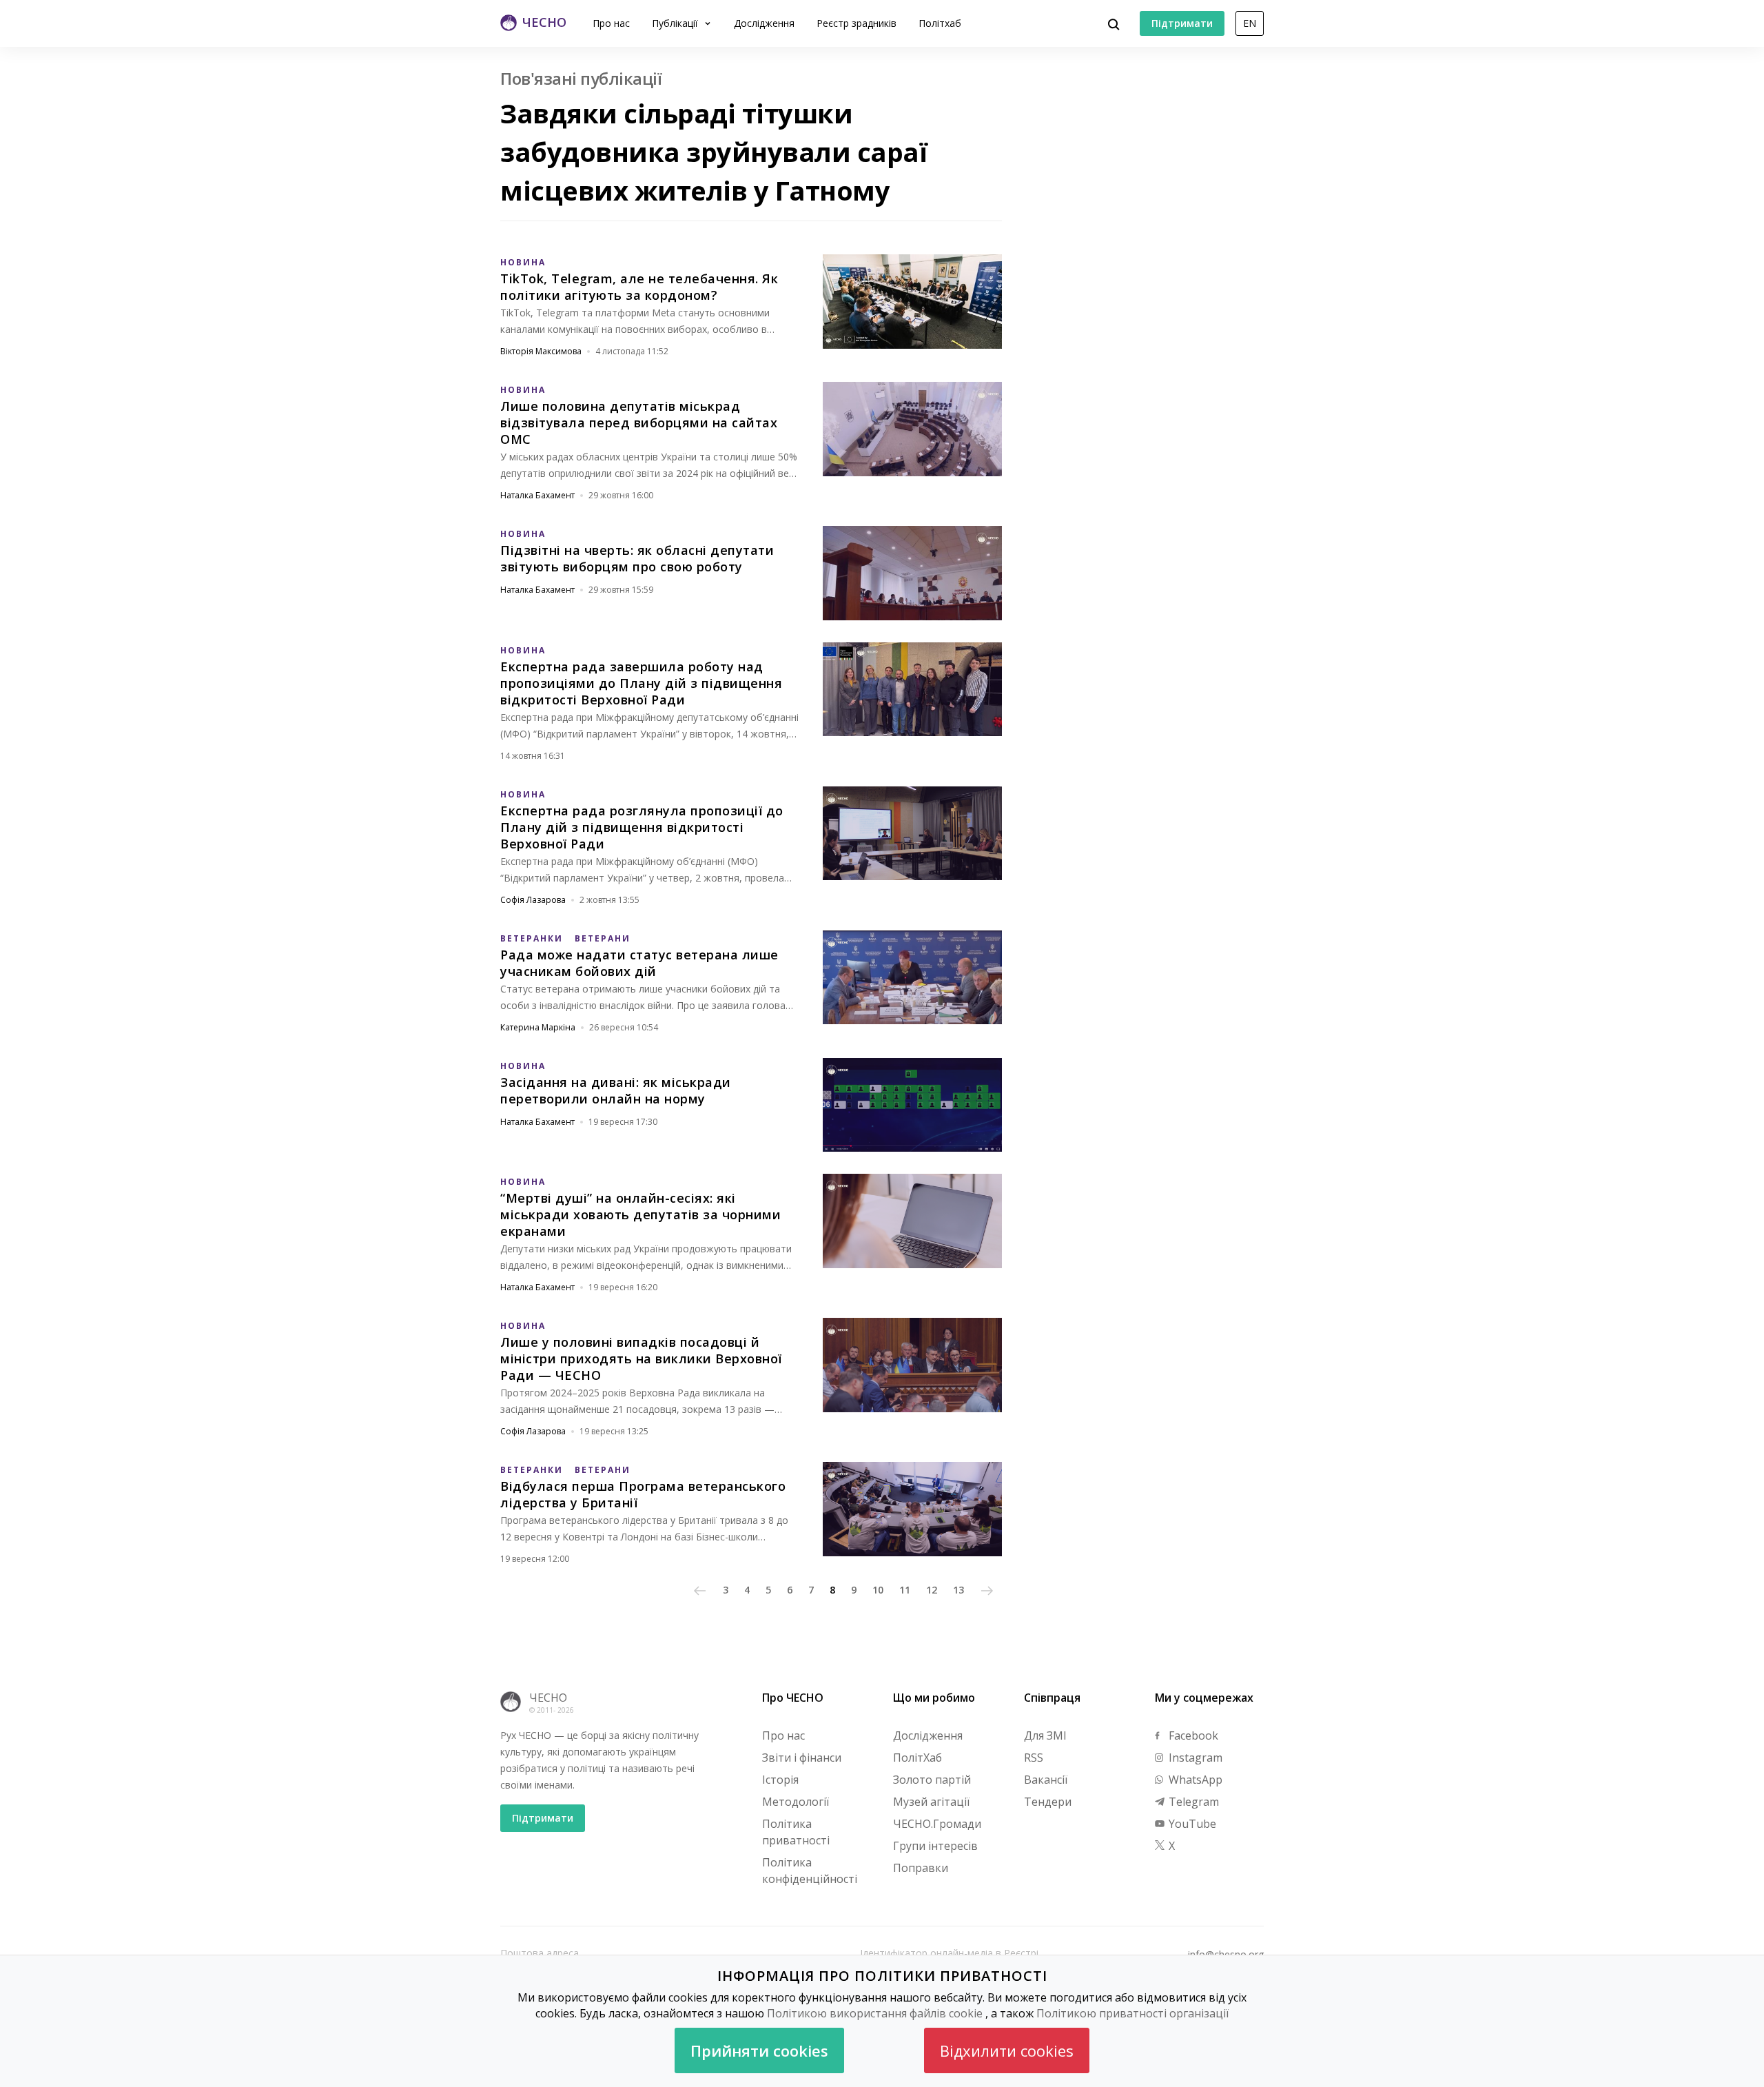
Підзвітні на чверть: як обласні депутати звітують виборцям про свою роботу (637, 558)
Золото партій (932, 1780)
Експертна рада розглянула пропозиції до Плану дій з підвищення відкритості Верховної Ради (642, 827)
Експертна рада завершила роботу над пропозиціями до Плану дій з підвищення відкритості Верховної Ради (641, 683)
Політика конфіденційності (810, 1871)
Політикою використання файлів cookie (875, 2013)
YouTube (1191, 1824)
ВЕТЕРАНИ (603, 938)
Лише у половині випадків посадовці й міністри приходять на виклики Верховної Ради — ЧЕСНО (641, 1358)
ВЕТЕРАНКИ (532, 938)
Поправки (921, 1868)
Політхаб (940, 23)
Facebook (1192, 1735)
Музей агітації (931, 1802)
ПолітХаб (917, 1758)
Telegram (1192, 1802)
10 (878, 1590)
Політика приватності (796, 1832)
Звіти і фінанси (802, 1758)
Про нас (611, 23)
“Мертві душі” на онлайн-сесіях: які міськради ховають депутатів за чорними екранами (640, 1214)
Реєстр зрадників (857, 23)
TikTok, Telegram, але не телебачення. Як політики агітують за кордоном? (639, 287)
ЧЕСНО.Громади (937, 1824)
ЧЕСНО (548, 1698)
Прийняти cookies (759, 2050)
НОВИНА (523, 262)
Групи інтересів (935, 1846)
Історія (780, 1780)
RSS (1034, 1758)
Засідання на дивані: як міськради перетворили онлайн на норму (616, 1090)
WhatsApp (1194, 1780)
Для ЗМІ (1045, 1735)
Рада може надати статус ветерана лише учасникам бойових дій (639, 963)
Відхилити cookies (1007, 2050)
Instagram (1194, 1758)
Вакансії (1046, 1780)
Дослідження (764, 23)
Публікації (676, 23)
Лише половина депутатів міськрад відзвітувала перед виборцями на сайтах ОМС (639, 423)
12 (932, 1590)
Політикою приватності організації (1132, 2013)
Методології (796, 1802)
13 (958, 1590)
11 (905, 1590)
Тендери (1048, 1802)
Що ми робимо (934, 1698)
